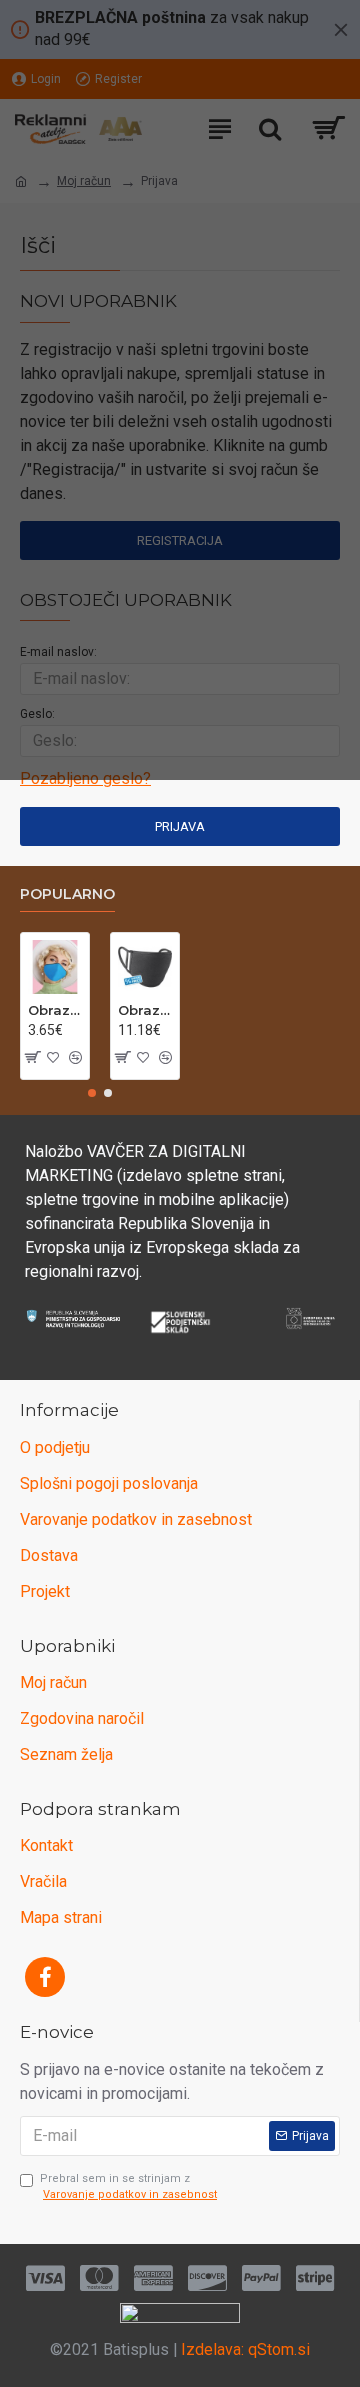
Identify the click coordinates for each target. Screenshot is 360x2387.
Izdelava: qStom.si (245, 2349)
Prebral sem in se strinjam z (128, 2187)
